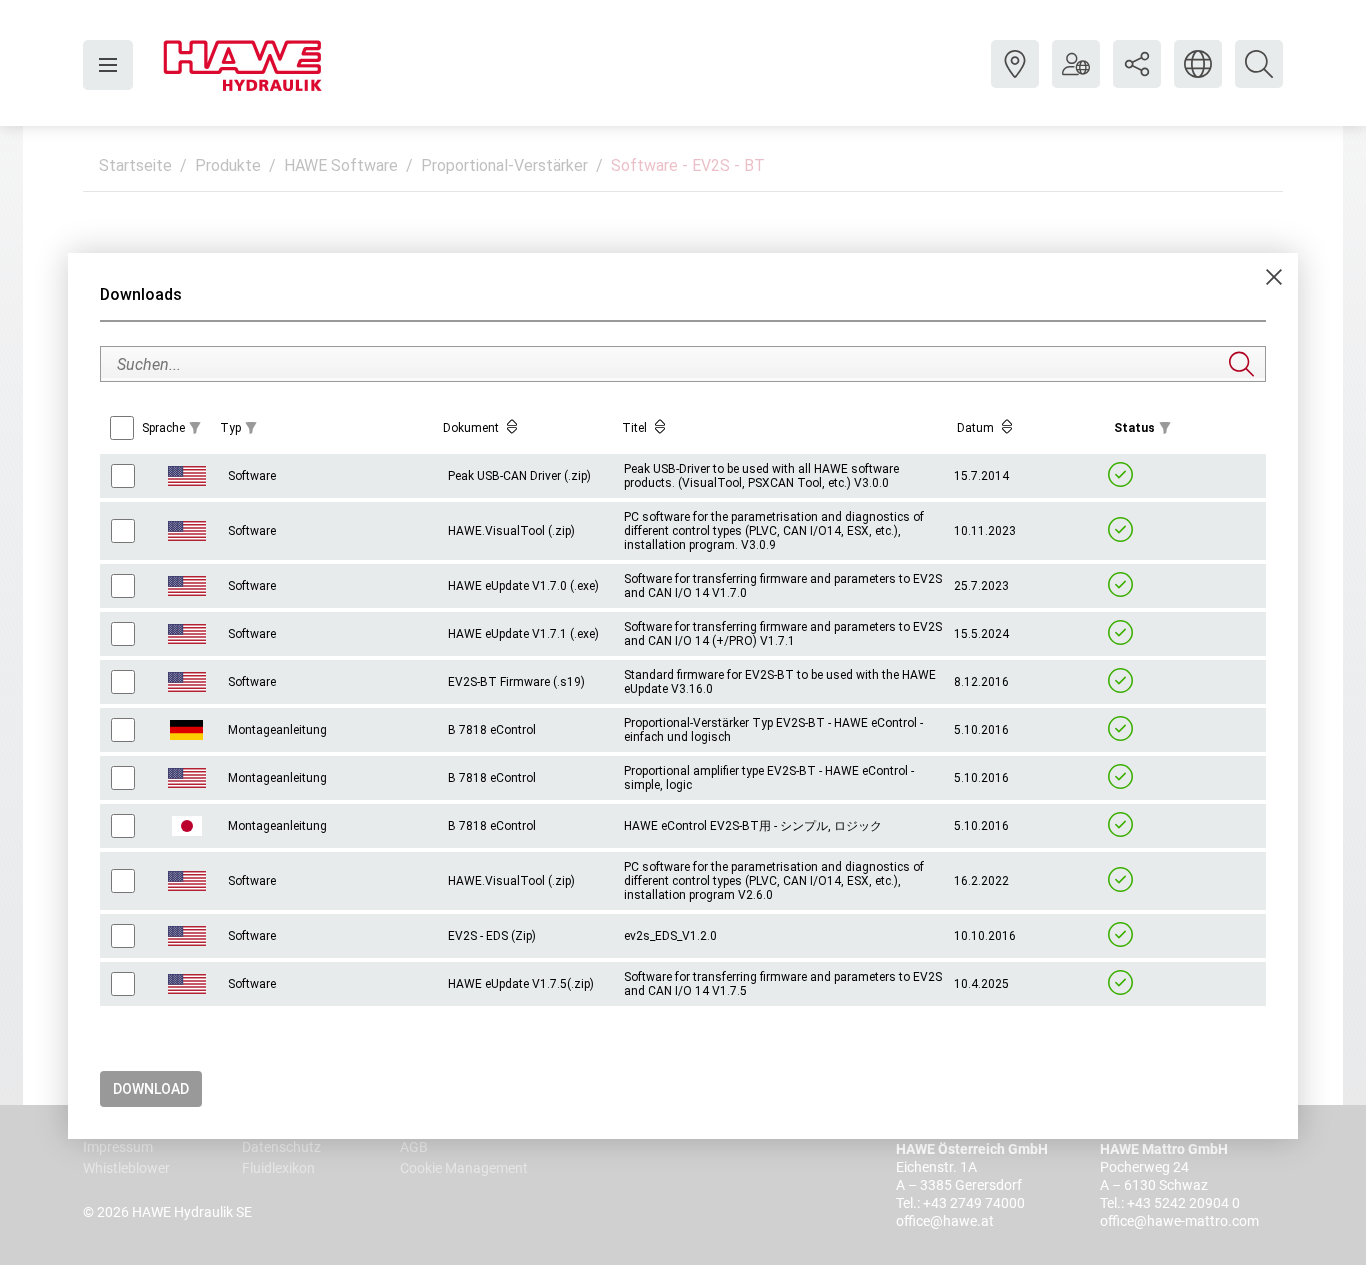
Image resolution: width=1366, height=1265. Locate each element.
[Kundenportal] (1076, 79)
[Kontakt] (1015, 79)
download (151, 1089)
